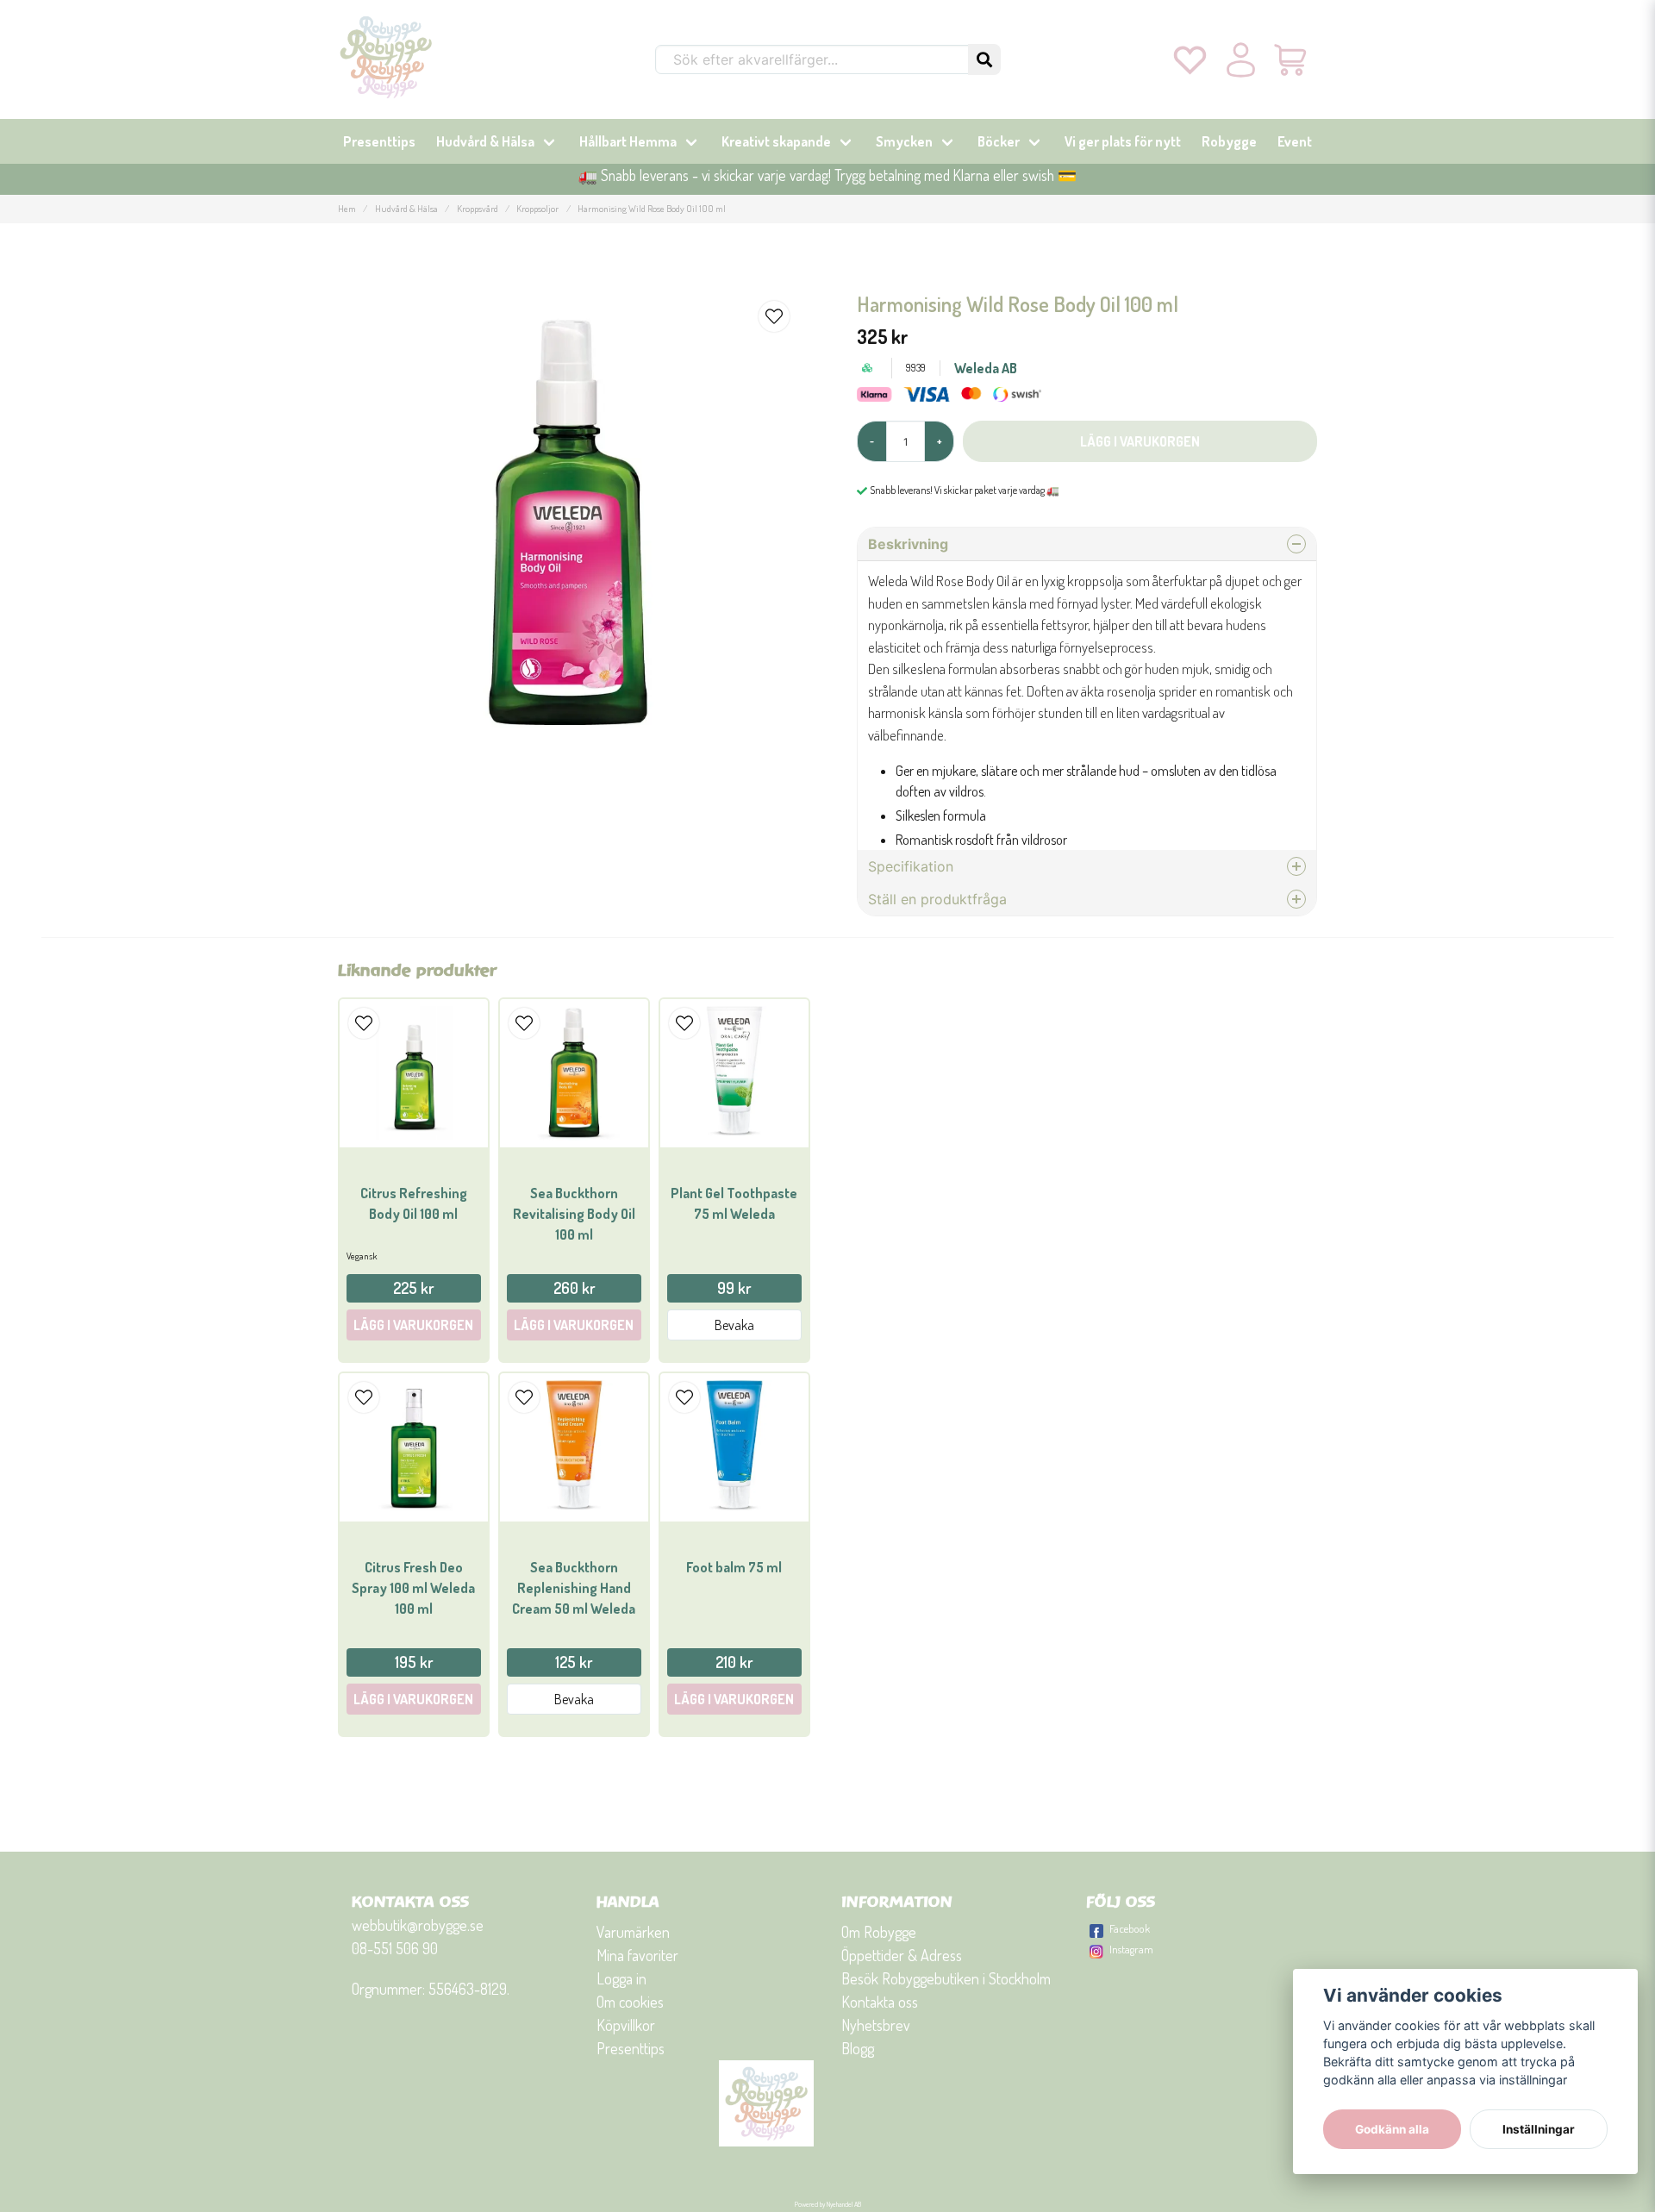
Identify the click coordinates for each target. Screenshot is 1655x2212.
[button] (984, 59)
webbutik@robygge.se (418, 1925)
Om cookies (630, 2002)
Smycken (904, 141)
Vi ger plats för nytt (1123, 141)
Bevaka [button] (734, 1325)
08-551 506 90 (395, 1948)
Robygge (1229, 141)
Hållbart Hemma (628, 141)
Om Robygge (879, 1932)
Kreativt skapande (776, 141)
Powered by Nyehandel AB (828, 2204)
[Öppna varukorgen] (1292, 59)
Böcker (999, 141)
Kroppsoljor (537, 208)
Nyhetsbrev (876, 2025)
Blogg (858, 2048)
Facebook (1130, 1928)
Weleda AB (986, 368)
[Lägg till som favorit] (1190, 59)
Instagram (1131, 1949)
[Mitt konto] (1241, 59)
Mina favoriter (637, 1955)
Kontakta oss (880, 2002)
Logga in (621, 1978)
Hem (347, 208)
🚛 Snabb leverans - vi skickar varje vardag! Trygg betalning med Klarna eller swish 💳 (827, 175)
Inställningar (1539, 2129)
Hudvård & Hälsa (485, 141)
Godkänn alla (1392, 2129)
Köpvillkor (626, 2025)
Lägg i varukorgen (413, 1325)
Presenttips (379, 141)
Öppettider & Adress (902, 1955)
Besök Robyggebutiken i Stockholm (946, 1978)
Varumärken (633, 1932)
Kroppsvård (478, 208)
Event (1295, 141)
